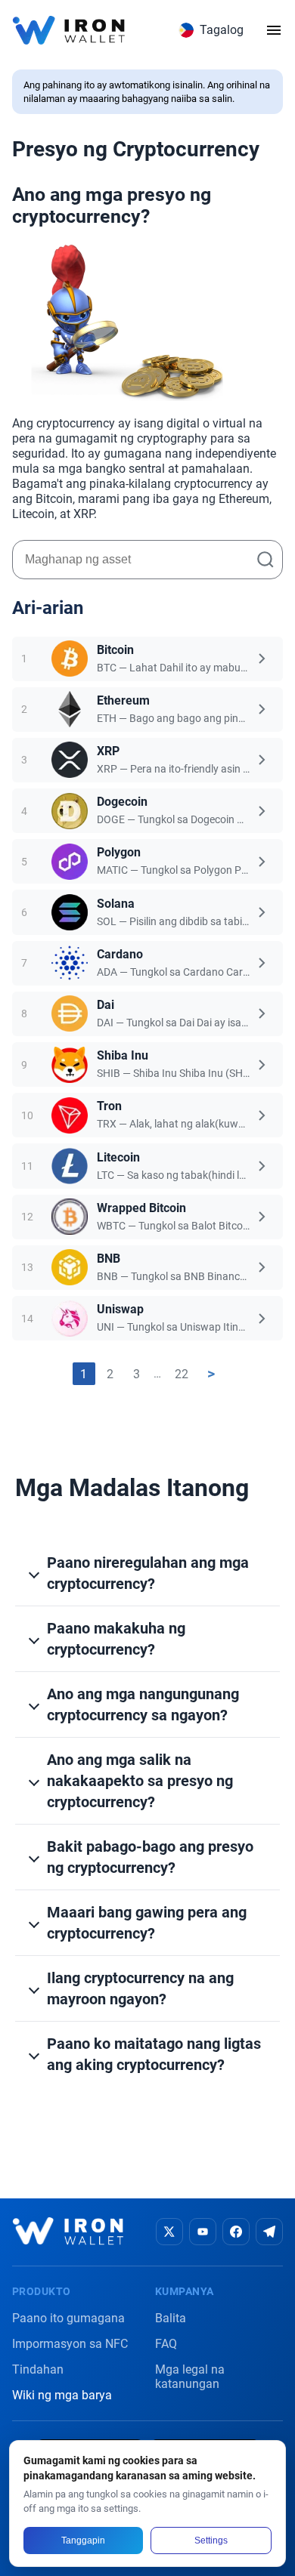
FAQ (166, 2344)
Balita (171, 2318)
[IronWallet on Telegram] (269, 2232)
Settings (211, 2541)
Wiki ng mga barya (62, 2395)
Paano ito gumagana (68, 2318)
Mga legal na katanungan (190, 2377)
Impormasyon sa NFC (70, 2344)
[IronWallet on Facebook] (236, 2232)
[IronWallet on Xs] (169, 2232)
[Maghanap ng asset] (265, 560)
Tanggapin (83, 2541)
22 (182, 1374)
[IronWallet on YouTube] (203, 2232)
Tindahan (38, 2369)
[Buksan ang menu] (274, 30)
